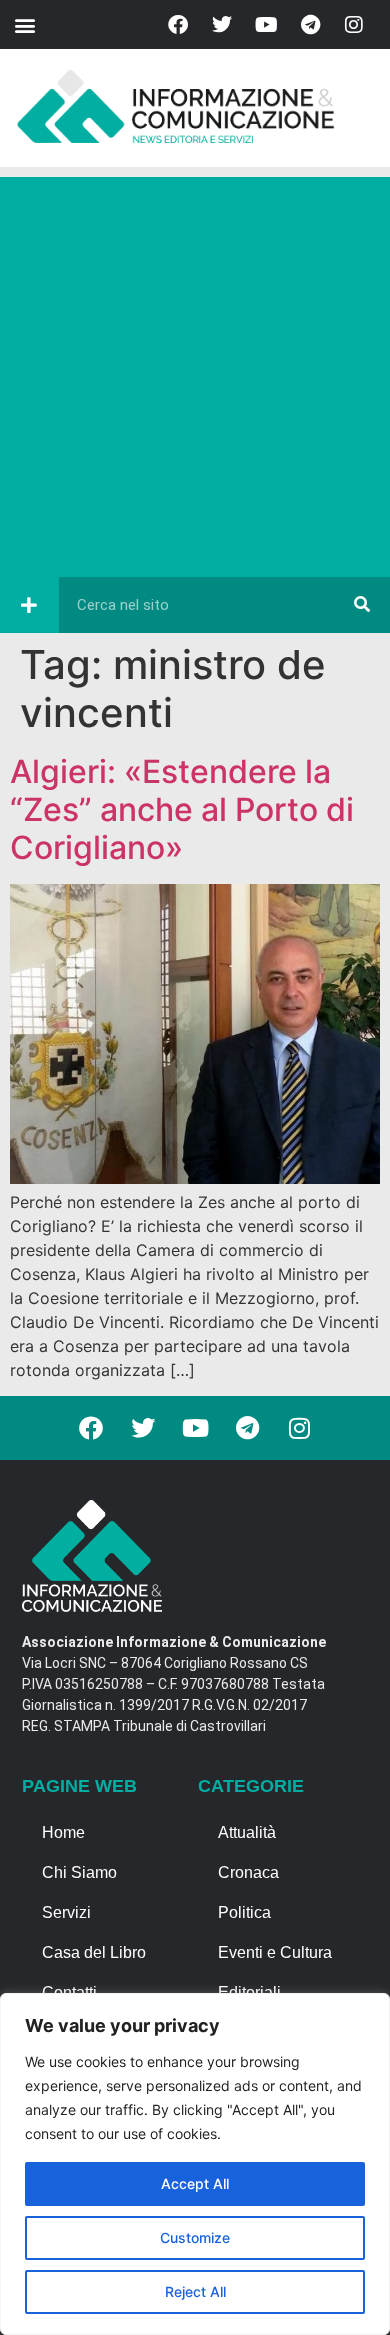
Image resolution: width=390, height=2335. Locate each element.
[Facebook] (178, 25)
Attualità (247, 1832)
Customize (195, 2237)
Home (63, 1832)
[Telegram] (310, 25)
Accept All (195, 2183)
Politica (244, 1912)
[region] (195, 2164)
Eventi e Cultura (275, 1952)
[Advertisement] (195, 372)
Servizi (66, 1912)
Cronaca (248, 1872)
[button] (24, 24)
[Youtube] (266, 25)
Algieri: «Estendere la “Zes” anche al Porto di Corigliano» (182, 810)
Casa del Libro (94, 1952)
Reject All (195, 2291)
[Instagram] (354, 25)
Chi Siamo (79, 1872)
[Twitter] (222, 25)
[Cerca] (362, 605)
